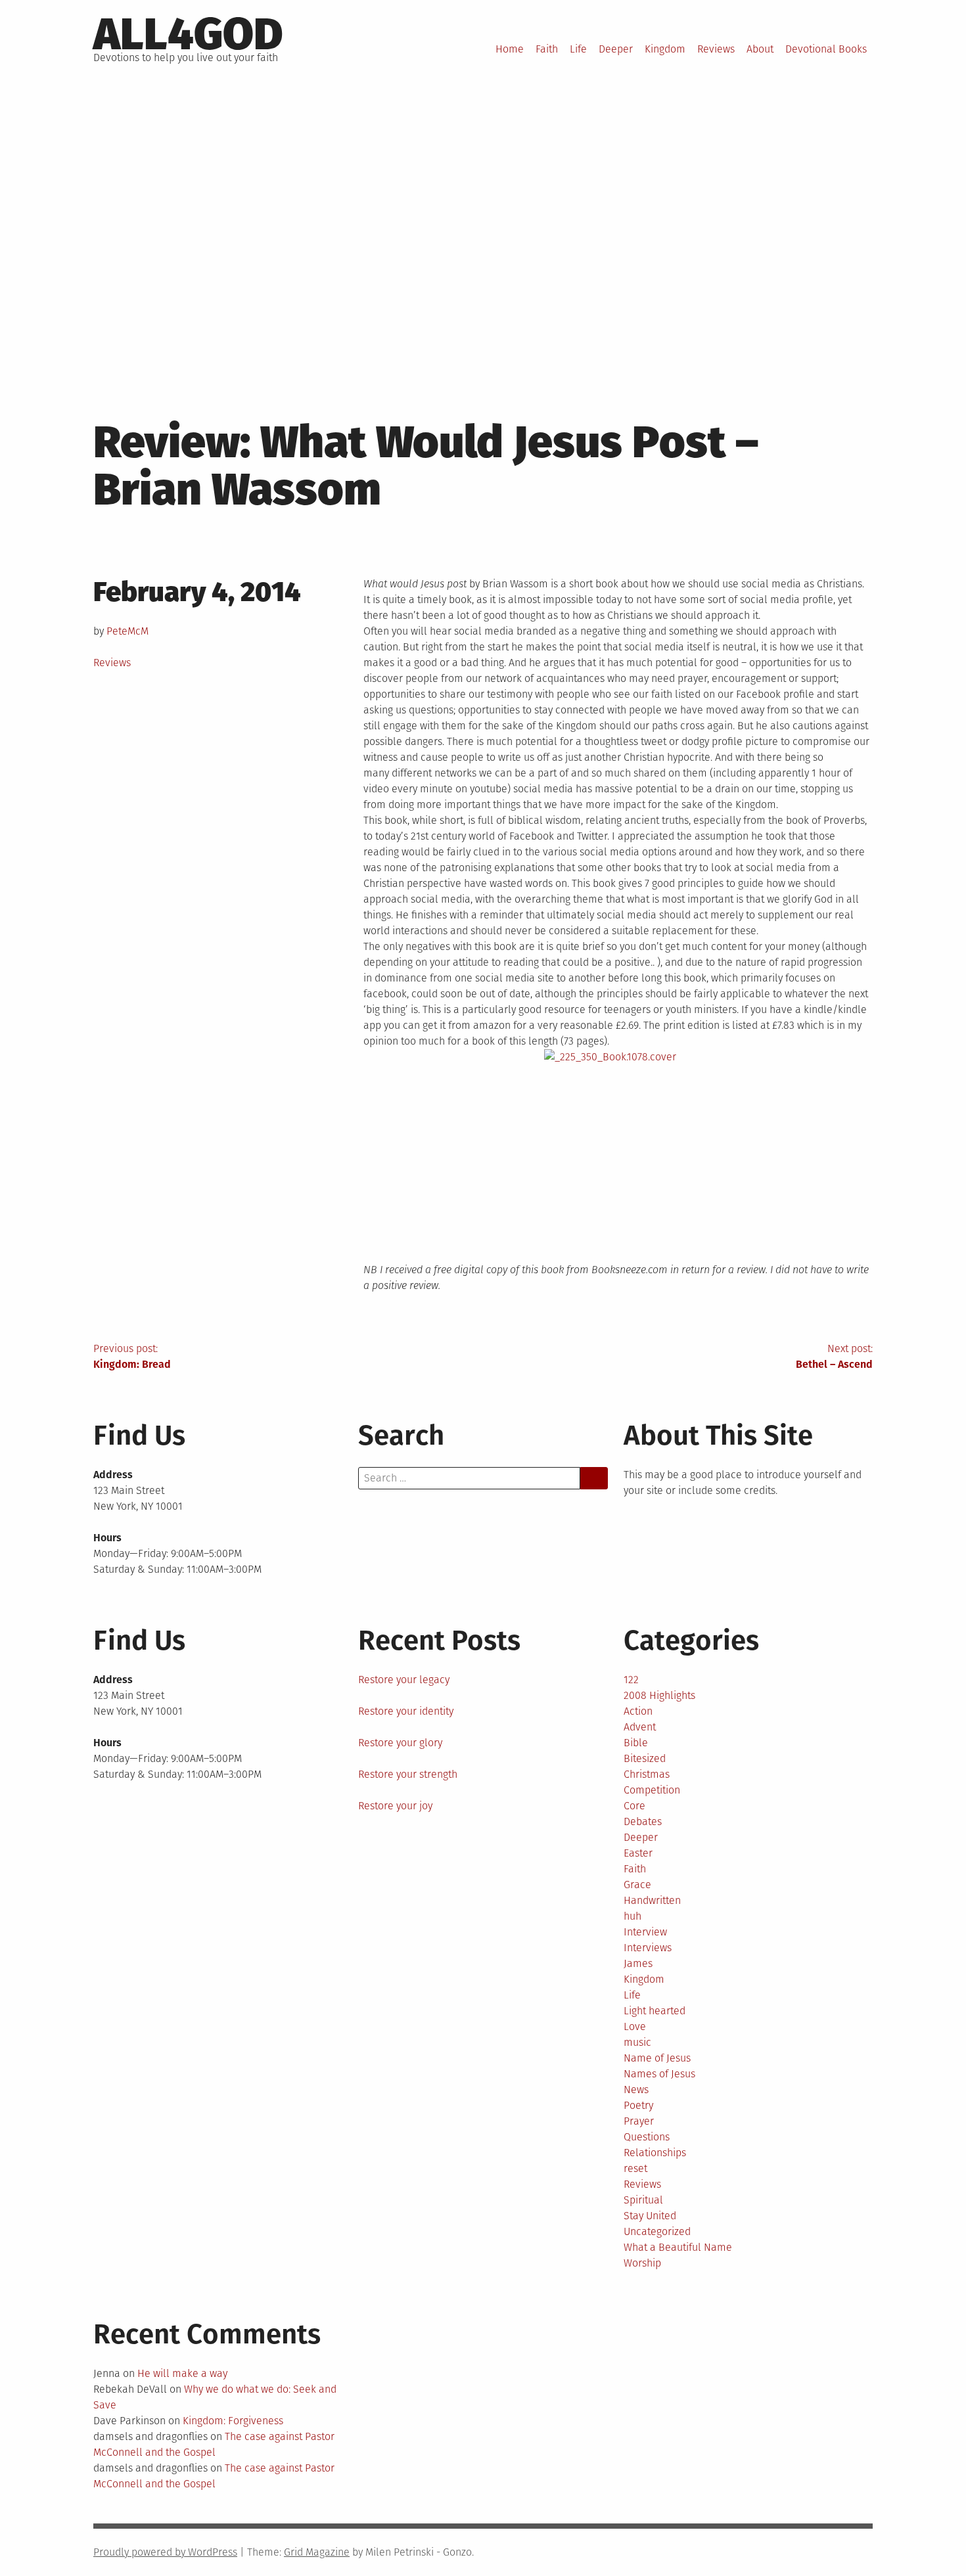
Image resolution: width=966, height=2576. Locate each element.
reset (635, 2168)
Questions (647, 2137)
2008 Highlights (659, 1695)
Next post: (834, 1356)
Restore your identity (406, 1711)
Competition (652, 1790)
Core (634, 1806)
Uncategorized (657, 2231)
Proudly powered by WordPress (165, 2552)
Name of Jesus (657, 2058)
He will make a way (182, 2373)
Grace (637, 1885)
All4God (188, 34)
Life (578, 49)
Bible (636, 1743)
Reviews (716, 49)
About (760, 49)
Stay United (650, 2216)
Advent (640, 1727)
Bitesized (645, 1758)
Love (635, 2026)
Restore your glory (400, 1743)
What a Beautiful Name (678, 2247)
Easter (638, 1853)
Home (510, 49)
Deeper (616, 49)
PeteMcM (127, 631)
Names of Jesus (659, 2074)
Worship (642, 2263)
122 (631, 1680)
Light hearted (655, 2011)
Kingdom (665, 49)
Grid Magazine (317, 2552)
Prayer (639, 2121)
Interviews (648, 1948)
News (636, 2090)
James (638, 1963)
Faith (547, 49)
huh (632, 1916)
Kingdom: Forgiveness (233, 2421)
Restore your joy (395, 1806)
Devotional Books (826, 49)
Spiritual (643, 2200)
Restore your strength (408, 1774)
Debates (643, 1821)
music (637, 2042)
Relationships (655, 2153)
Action (638, 1711)
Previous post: (132, 1356)
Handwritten (652, 1900)
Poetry (638, 2105)
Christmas (647, 1774)
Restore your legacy (404, 1680)
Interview (645, 1932)
